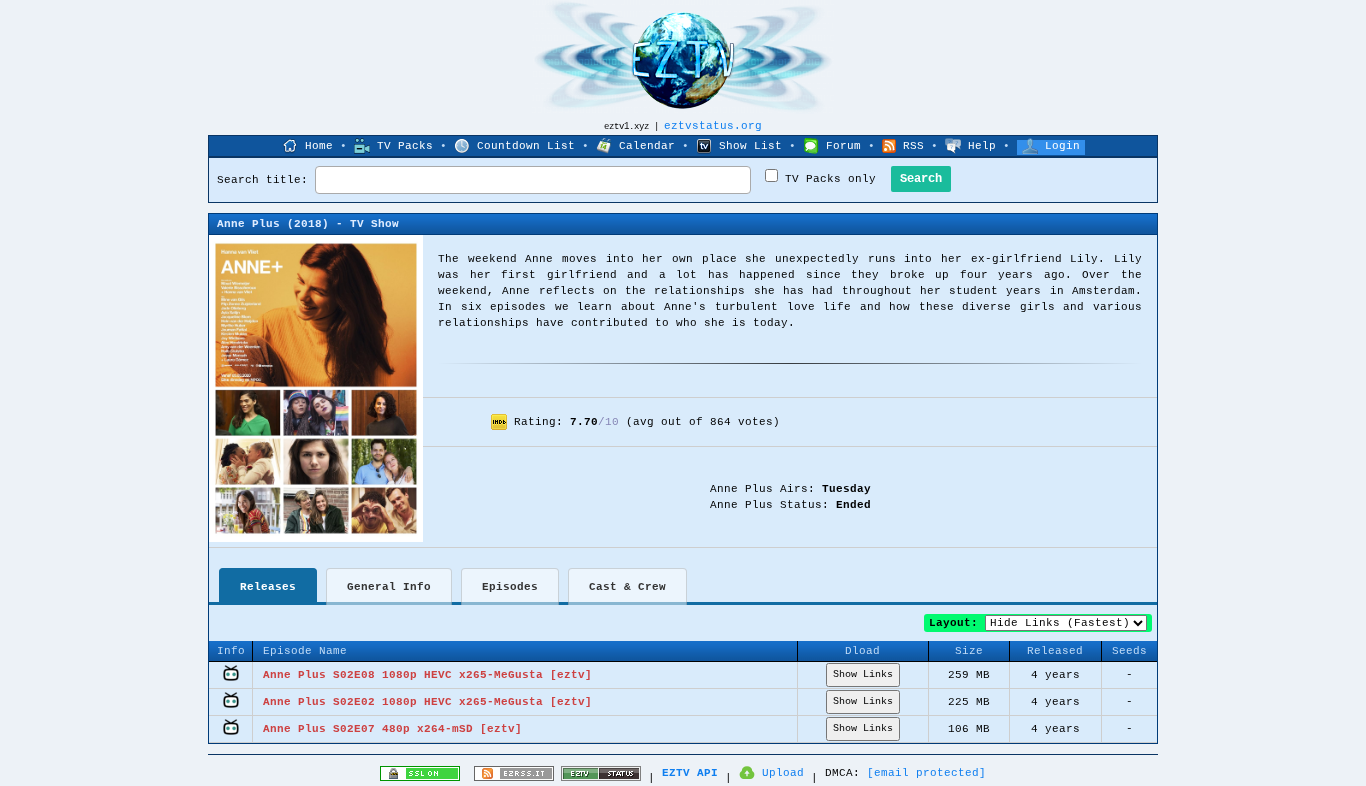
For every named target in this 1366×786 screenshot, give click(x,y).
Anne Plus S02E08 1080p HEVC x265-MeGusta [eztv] (427, 675)
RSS (913, 146)
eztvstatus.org (713, 126)
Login (1062, 146)
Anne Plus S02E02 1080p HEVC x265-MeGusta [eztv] (427, 702)
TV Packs (405, 146)
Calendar (647, 146)
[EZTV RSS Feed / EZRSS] (514, 778)
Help (982, 146)
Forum (843, 146)
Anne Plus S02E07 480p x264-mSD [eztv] (392, 729)
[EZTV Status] (601, 778)
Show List (750, 146)
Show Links (863, 674)
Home (319, 146)
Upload (783, 773)
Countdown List (526, 146)
